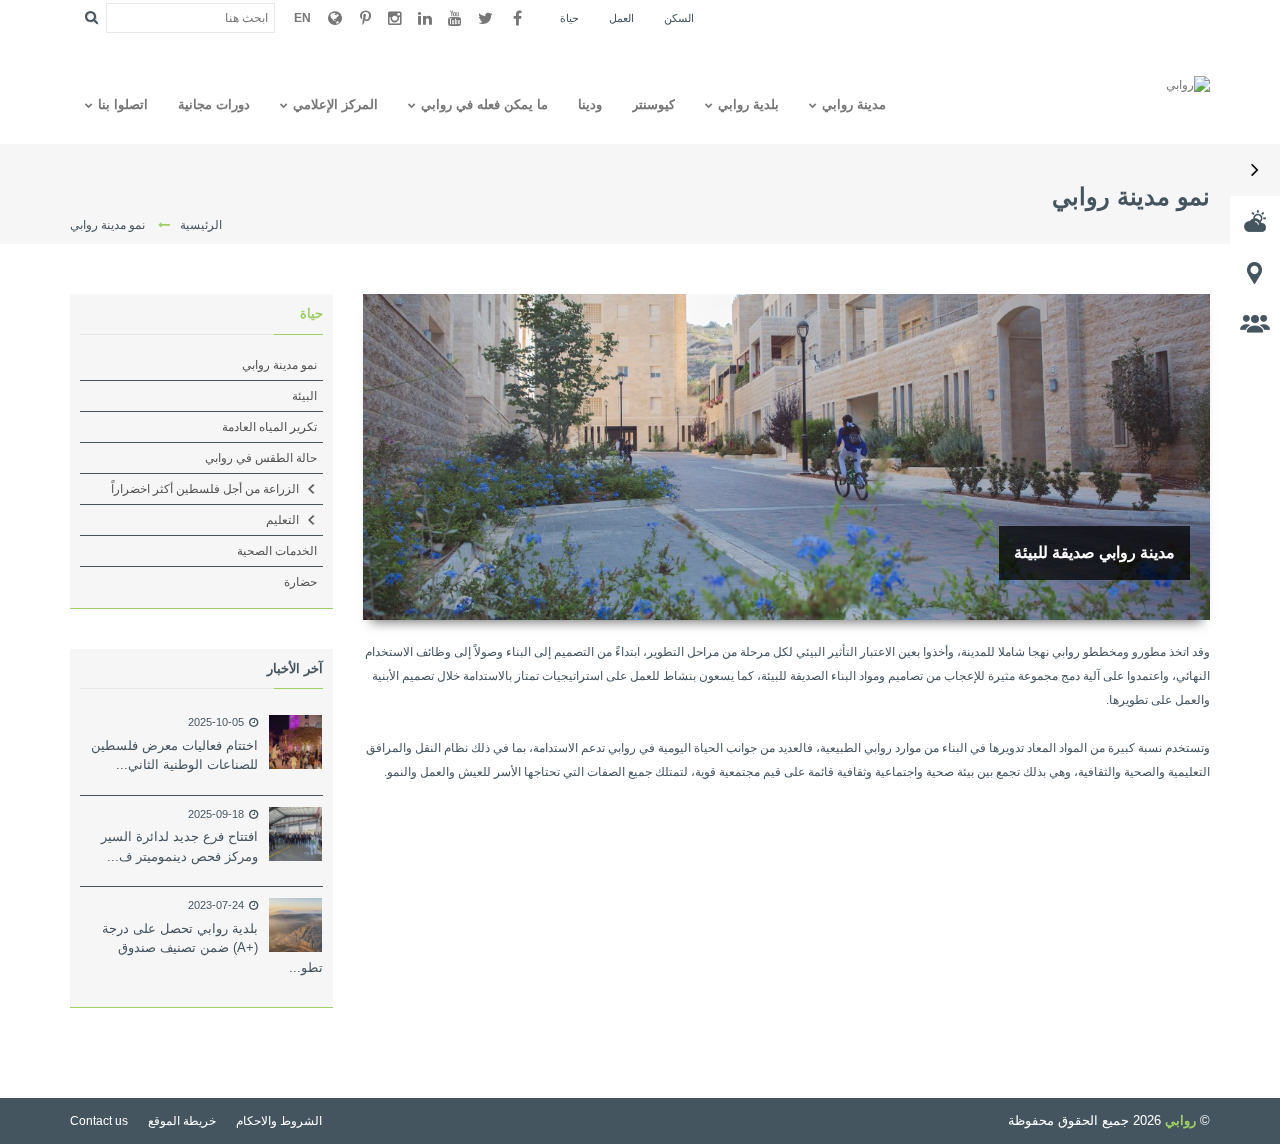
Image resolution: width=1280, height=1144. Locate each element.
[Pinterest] (365, 18)
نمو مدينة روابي (279, 365)
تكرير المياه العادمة (269, 427)
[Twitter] (485, 18)
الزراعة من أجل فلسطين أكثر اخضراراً (205, 489)
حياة (311, 313)
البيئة (304, 396)
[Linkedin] (425, 18)
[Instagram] (395, 18)
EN (302, 18)
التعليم (282, 520)
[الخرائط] (1255, 272)
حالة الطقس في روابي (261, 458)
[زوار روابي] (1255, 323)
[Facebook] (517, 18)
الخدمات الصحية (277, 551)
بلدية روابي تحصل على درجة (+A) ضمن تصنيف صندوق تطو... (212, 948)
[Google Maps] (335, 18)
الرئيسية (201, 225)
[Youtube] (455, 18)
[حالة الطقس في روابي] (1255, 221)
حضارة (300, 582)
